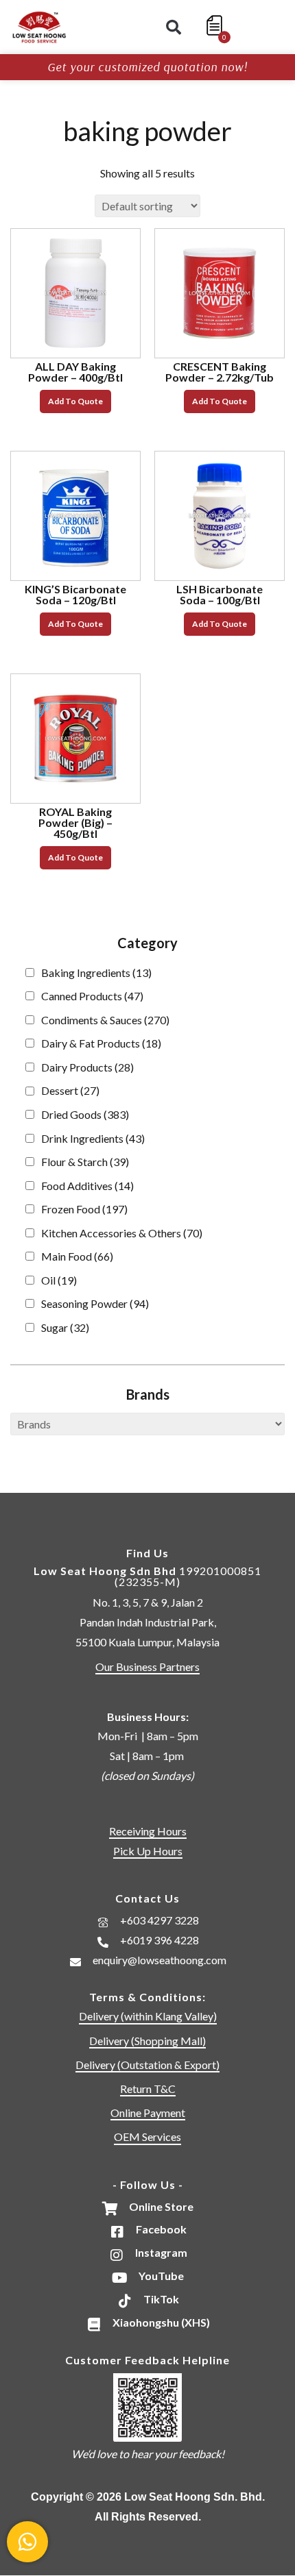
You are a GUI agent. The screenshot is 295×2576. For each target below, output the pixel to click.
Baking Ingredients (96, 973)
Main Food (77, 1256)
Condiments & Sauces (105, 1020)
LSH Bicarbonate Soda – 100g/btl (220, 594)
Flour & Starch (85, 1162)
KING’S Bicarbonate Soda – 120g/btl (75, 594)
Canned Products (92, 996)
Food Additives (87, 1186)
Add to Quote (75, 401)
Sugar (65, 1327)
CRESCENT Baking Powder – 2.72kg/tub (220, 372)
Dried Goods (85, 1114)
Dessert (70, 1090)
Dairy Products (87, 1067)
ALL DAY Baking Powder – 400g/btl (75, 372)
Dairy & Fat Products (101, 1043)
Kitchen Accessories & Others (122, 1233)
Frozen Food (84, 1209)
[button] (174, 27)
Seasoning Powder (95, 1303)
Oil (59, 1280)
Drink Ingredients (93, 1138)
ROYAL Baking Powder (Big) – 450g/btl (75, 822)
